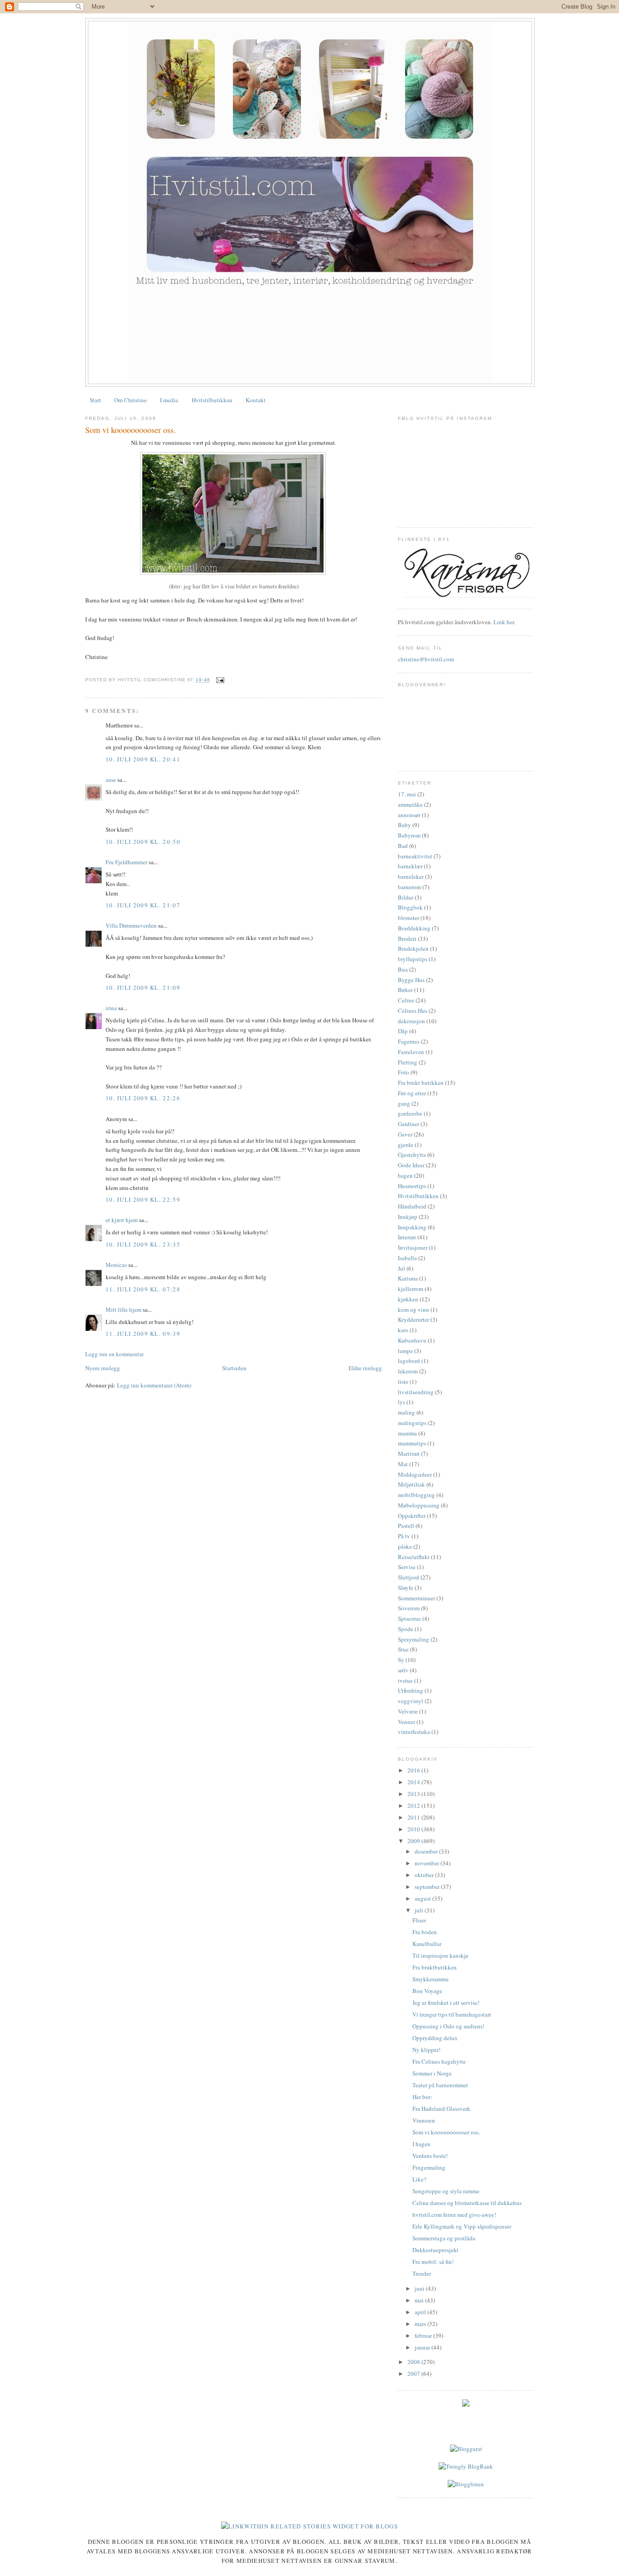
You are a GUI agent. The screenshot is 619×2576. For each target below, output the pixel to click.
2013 (414, 1794)
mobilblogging (416, 1495)
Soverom (409, 1608)
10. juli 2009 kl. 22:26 (143, 1098)
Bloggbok (410, 907)
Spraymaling (413, 1639)
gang (404, 1103)
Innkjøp (408, 1217)
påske (405, 1546)
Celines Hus (413, 1011)
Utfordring (411, 1690)
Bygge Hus (411, 980)
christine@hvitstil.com (426, 659)
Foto (404, 1072)
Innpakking (412, 1227)
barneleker (411, 876)
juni (420, 2288)
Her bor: (422, 2097)
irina (111, 1008)
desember (427, 1851)
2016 (414, 1770)
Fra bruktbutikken (435, 1967)
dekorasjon (411, 1021)
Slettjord (409, 1577)
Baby (404, 825)
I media (169, 400)
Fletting (408, 1062)
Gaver (405, 1134)
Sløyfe (406, 1588)
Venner (406, 1722)
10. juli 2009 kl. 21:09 (143, 987)
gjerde (406, 1145)
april (421, 2312)
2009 (414, 1841)
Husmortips (412, 1186)
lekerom (408, 1371)
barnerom (409, 887)
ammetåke (410, 804)
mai (420, 2300)
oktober (425, 1875)
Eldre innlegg (365, 1368)
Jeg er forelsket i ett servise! (446, 2003)
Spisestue (409, 1618)
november (428, 1863)
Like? (419, 2179)
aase (111, 780)
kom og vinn (413, 1310)
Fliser (419, 1920)
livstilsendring (416, 1392)
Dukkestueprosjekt (435, 2250)
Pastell (406, 1526)
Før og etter (412, 1093)
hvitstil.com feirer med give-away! (454, 2215)
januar (423, 2347)
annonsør (409, 815)
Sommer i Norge (432, 2073)
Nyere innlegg (103, 1368)
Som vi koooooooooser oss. (131, 430)
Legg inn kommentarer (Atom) (154, 1385)
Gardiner (409, 1124)
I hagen (421, 2144)
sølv (403, 1670)
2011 (414, 1817)
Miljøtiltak (411, 1484)
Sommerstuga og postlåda (444, 2238)
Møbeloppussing (419, 1505)
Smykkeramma (430, 1979)
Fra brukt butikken (421, 1083)
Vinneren (424, 2120)
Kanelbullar (427, 1944)
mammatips (412, 1443)
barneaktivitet (415, 856)
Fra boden (425, 1932)
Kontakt (256, 400)
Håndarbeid (412, 1206)
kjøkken (408, 1299)
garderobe (410, 1113)
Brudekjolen (413, 949)
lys (401, 1402)
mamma (407, 1433)
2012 (414, 1806)
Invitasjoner (413, 1247)
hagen (405, 1175)
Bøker (405, 990)
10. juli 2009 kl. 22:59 (143, 1199)
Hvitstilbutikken (212, 400)
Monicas (116, 1265)
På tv (404, 1536)
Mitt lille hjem (123, 1310)
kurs (403, 1330)
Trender (422, 2273)
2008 (414, 2362)
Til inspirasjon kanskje (440, 1955)
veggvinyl (411, 1701)
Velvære (408, 1711)
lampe (405, 1351)
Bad (403, 846)
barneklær (410, 866)
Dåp (403, 1031)
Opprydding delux (435, 2038)
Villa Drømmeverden (131, 925)
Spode (406, 1629)
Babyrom (409, 835)
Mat (403, 1464)
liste (403, 1382)
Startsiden (234, 1368)
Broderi (407, 939)
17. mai (407, 794)
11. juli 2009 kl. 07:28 (143, 1289)
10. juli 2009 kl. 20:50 (143, 842)
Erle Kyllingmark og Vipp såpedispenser (462, 2226)
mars (421, 2324)
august (423, 1898)
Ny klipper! (426, 2050)
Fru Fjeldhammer (126, 862)
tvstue (405, 1680)
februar (424, 2335)
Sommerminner (416, 1598)
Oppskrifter (412, 1516)
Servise (407, 1567)
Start (95, 400)
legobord (409, 1361)
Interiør (407, 1237)
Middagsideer (415, 1474)
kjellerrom (411, 1289)
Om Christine (131, 400)
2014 (414, 1782)
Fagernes (409, 1041)
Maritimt (409, 1454)
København (412, 1340)
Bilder (406, 897)
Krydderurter (413, 1319)
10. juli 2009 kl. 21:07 (143, 905)
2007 (414, 2374)
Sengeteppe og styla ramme (446, 2191)
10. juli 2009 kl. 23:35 (143, 1244)
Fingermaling (429, 2167)
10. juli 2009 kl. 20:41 (143, 759)
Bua (403, 969)
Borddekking (414, 928)
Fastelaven (411, 1052)
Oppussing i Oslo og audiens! (448, 2026)
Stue (403, 1649)
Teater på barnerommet (440, 2085)
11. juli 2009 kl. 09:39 (143, 1334)
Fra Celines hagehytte (439, 2061)
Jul (401, 1268)
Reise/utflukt (414, 1557)
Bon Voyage (427, 1991)
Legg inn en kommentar (114, 1354)
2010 (414, 1829)
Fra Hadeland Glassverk (441, 2109)
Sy (401, 1660)
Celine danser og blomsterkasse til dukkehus (467, 2203)
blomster (409, 918)
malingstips (412, 1423)
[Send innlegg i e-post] (219, 680)
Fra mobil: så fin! (433, 2262)
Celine (406, 1000)
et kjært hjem (122, 1220)
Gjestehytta (412, 1155)
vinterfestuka (414, 1732)
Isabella (407, 1258)
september (428, 1887)
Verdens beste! (430, 2156)
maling (406, 1412)
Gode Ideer (411, 1165)
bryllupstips (413, 959)
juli (420, 1910)
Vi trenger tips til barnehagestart (452, 2014)
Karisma (408, 1278)
